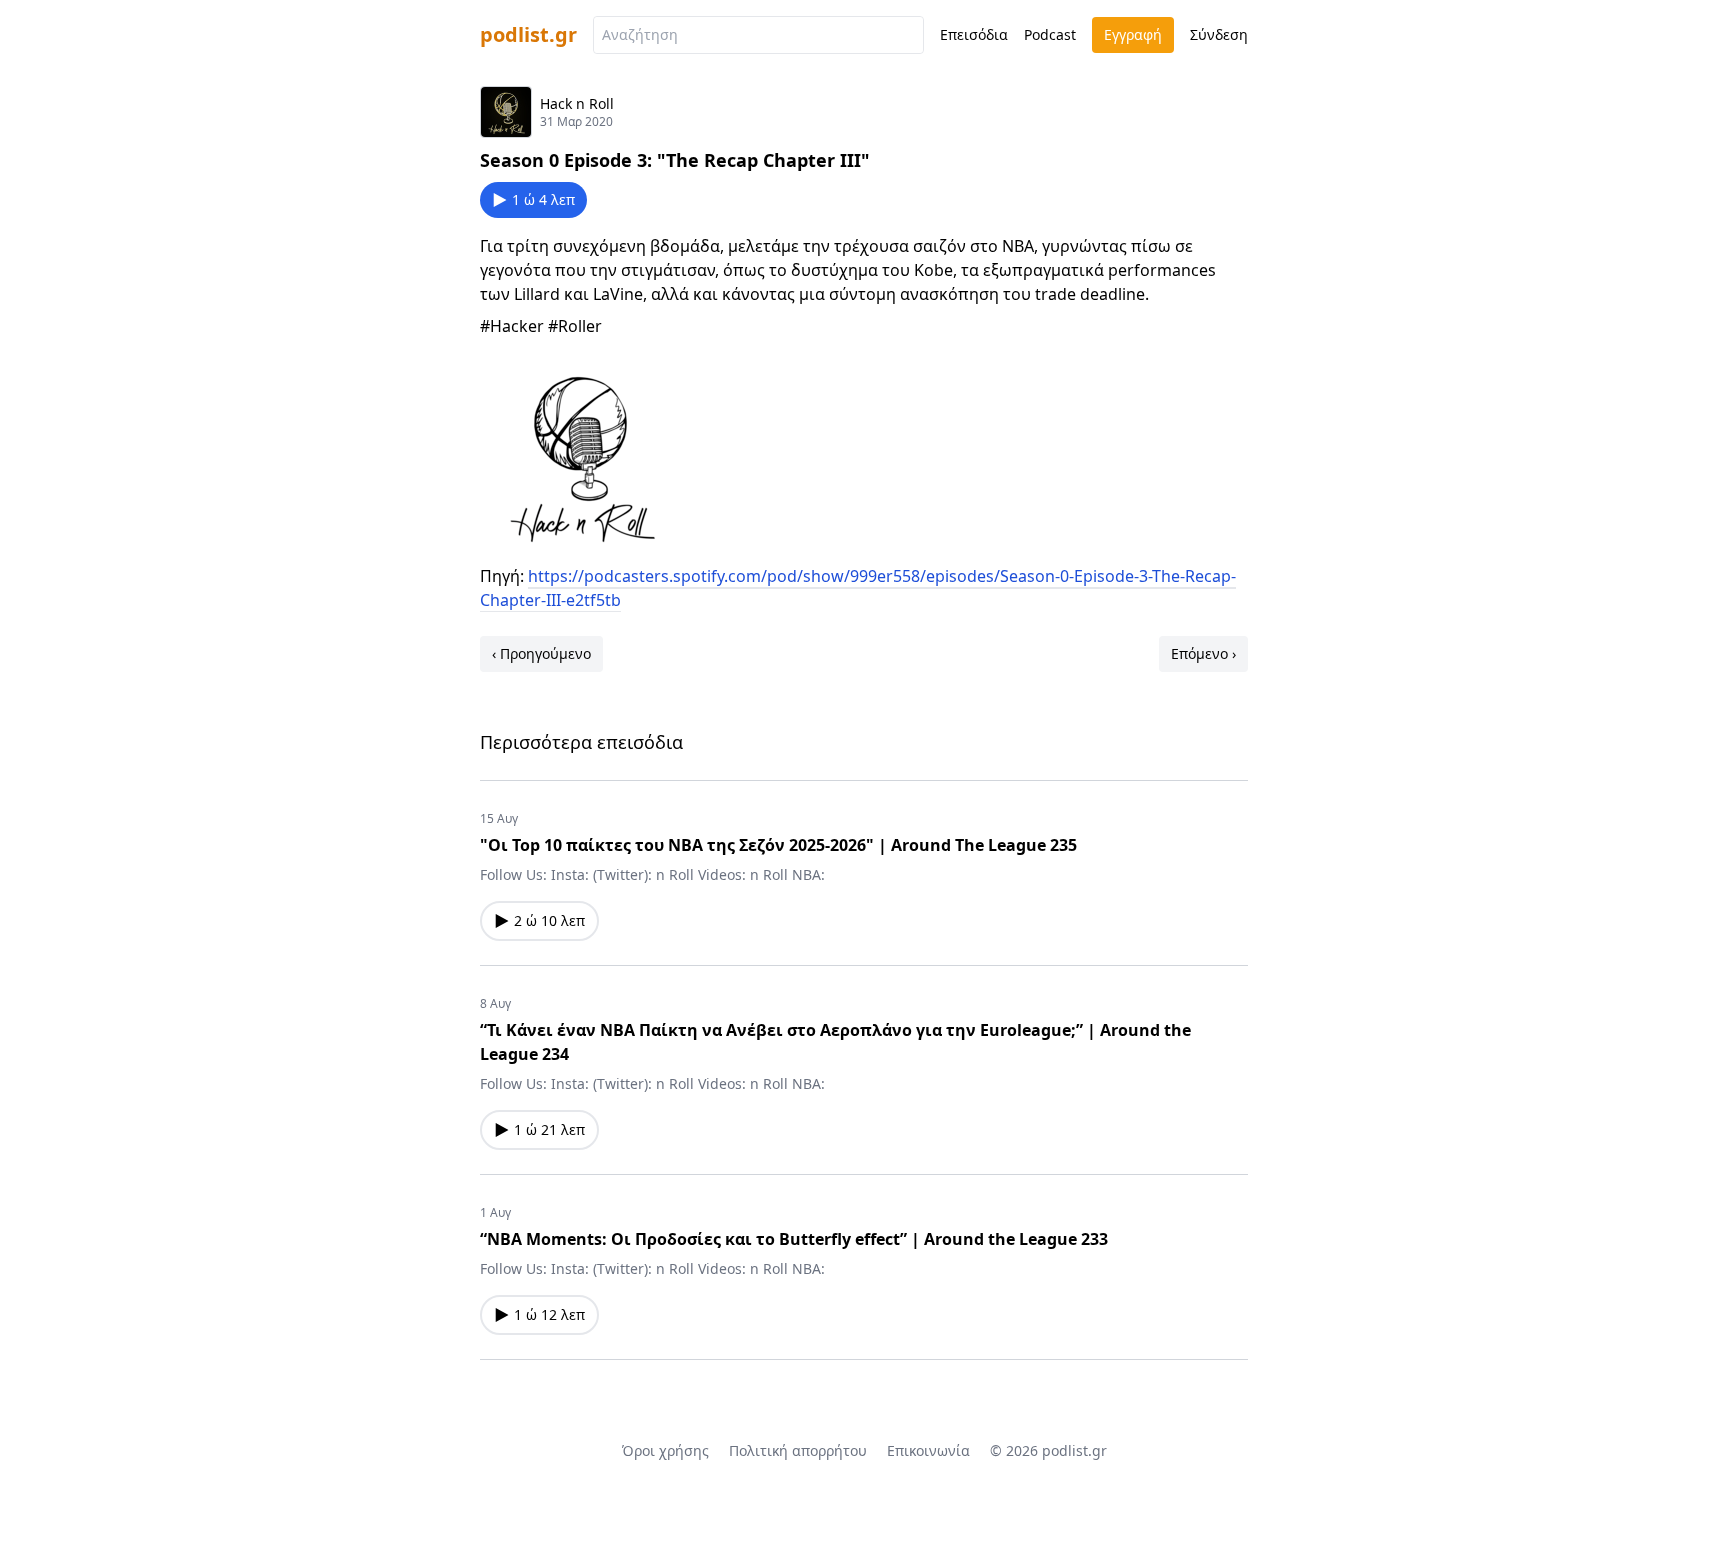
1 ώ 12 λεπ (549, 1314)
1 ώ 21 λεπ (549, 1129)
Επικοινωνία (928, 1450)
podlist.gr (528, 34)
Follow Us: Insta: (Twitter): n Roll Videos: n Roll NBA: (652, 874)
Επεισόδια (974, 34)
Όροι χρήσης (665, 1450)
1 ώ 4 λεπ (543, 199)
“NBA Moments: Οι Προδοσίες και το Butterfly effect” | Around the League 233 (794, 1239)
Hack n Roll (577, 103)
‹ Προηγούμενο (541, 653)
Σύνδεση (1219, 34)
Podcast (1050, 34)
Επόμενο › (1203, 653)
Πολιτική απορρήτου (798, 1450)
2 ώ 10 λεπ (549, 920)
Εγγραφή (1133, 34)
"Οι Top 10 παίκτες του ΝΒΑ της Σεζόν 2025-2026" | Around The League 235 (778, 845)
